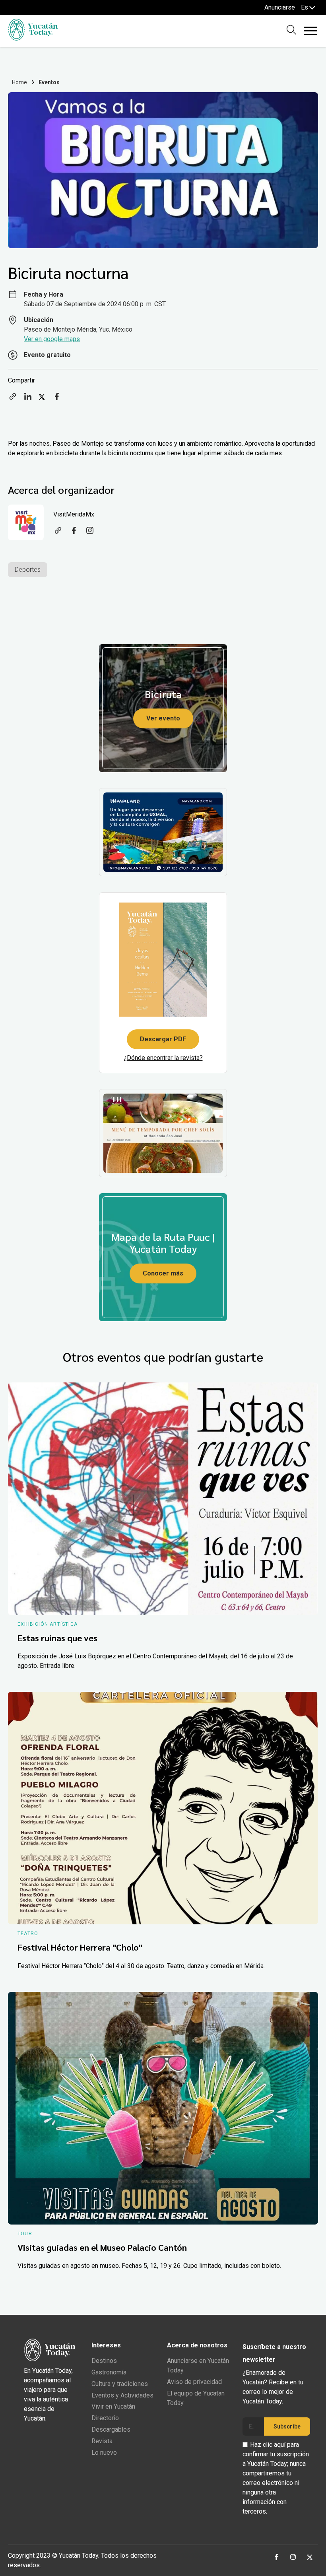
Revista (102, 2441)
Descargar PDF (163, 1039)
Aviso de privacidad (194, 2382)
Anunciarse (280, 7)
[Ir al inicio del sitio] (33, 38)
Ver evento (163, 718)
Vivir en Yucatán (113, 2406)
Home (20, 82)
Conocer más (163, 1273)
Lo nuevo (104, 2453)
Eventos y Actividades (122, 2395)
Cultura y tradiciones (120, 2384)
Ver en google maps (52, 339)
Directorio (105, 2418)
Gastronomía (109, 2372)
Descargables (111, 2429)
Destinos (104, 2361)
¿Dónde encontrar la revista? (163, 1058)
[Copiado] (13, 399)
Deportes (28, 570)
